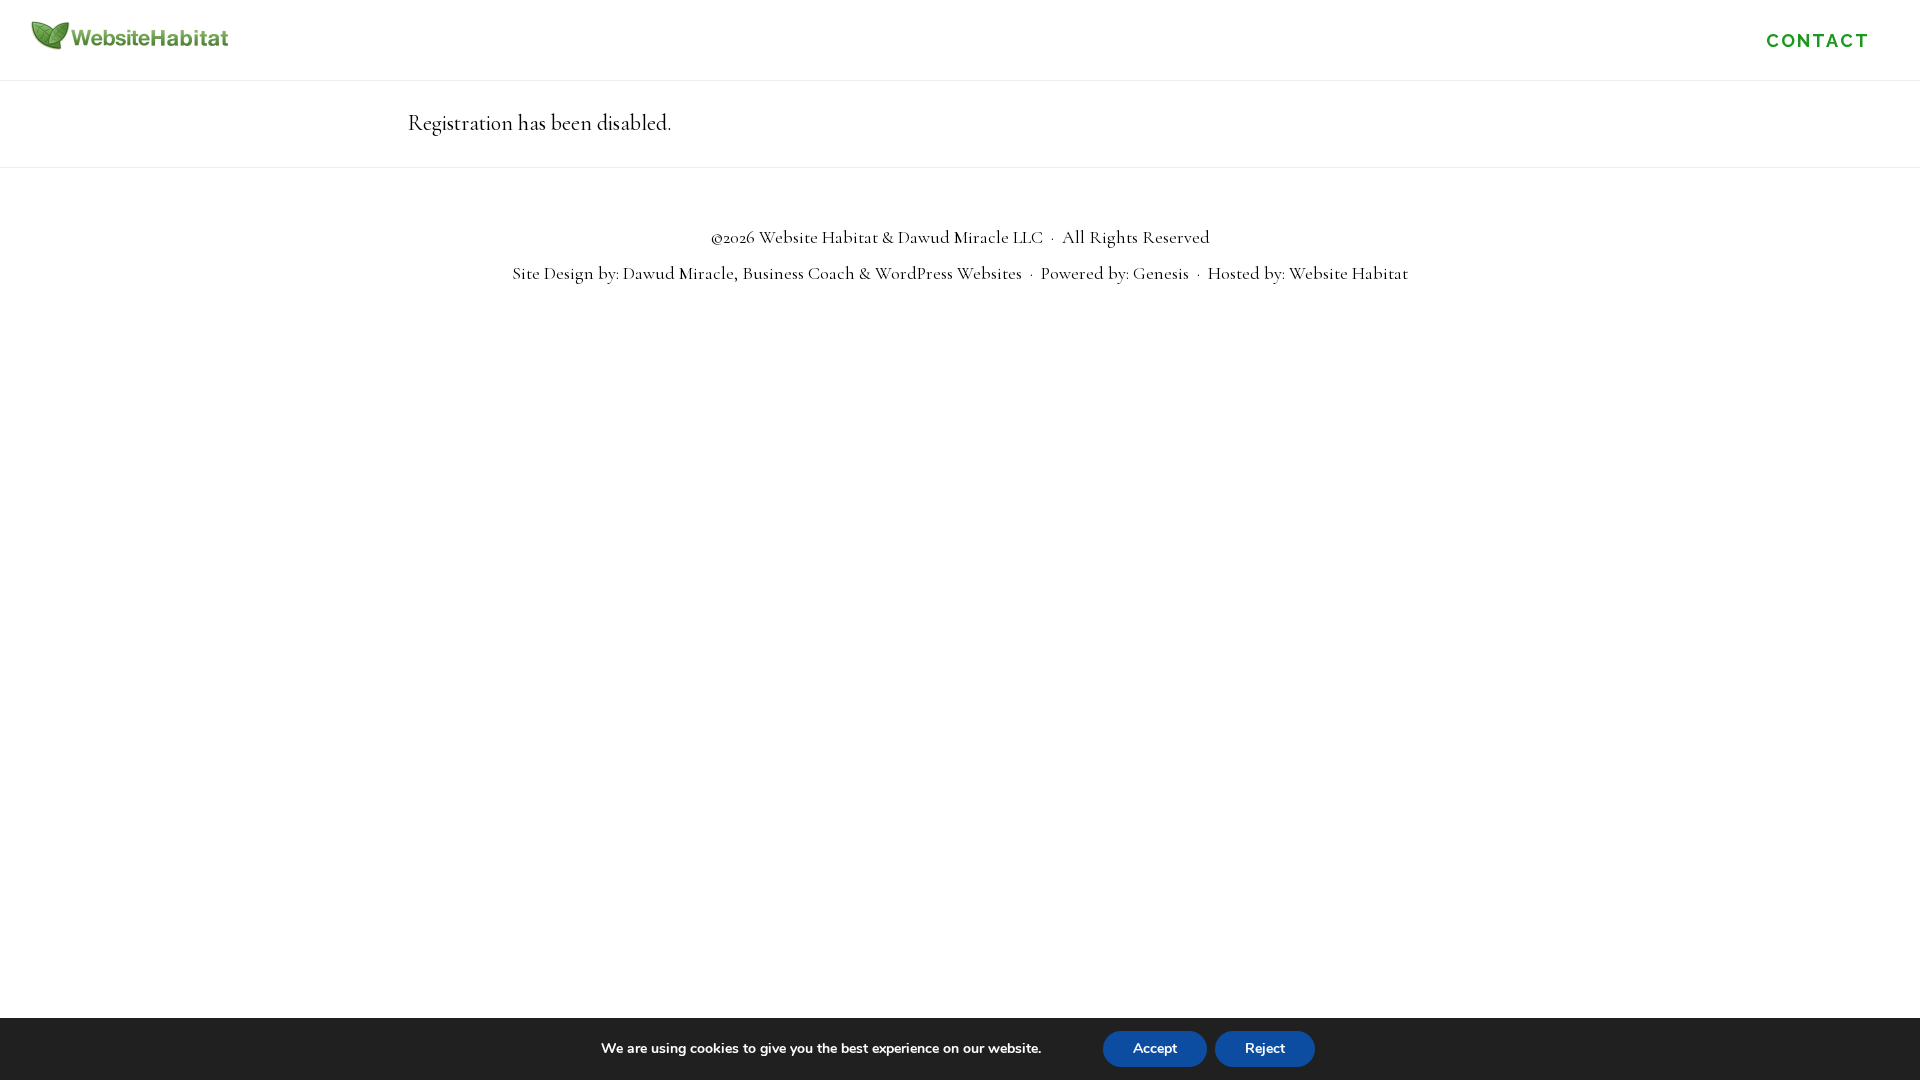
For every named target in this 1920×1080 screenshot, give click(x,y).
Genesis (1161, 273)
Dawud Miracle (678, 273)
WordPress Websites (948, 273)
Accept (1155, 1048)
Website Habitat (130, 35)
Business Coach (798, 273)
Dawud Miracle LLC (970, 237)
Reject (1265, 1048)
